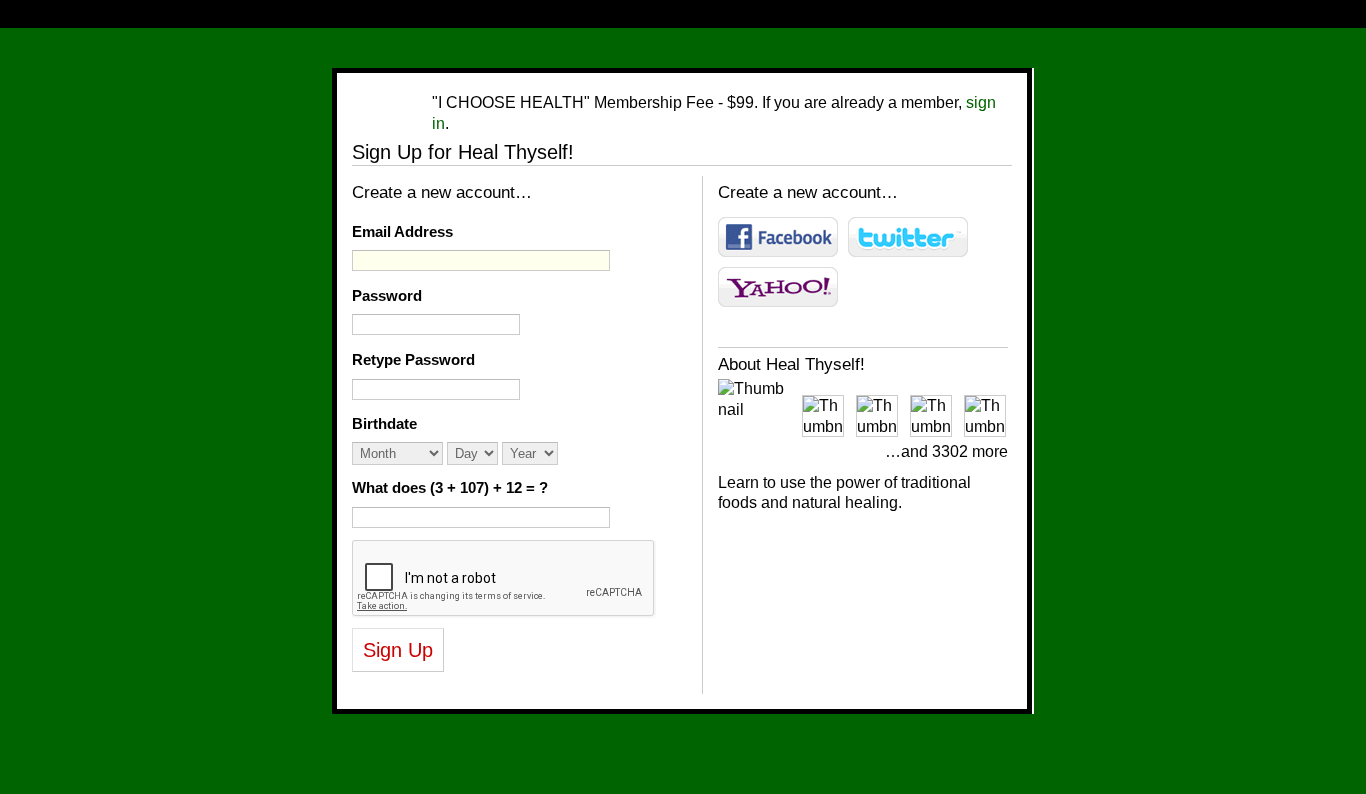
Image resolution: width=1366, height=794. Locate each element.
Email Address (402, 231)
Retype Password (413, 359)
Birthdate (384, 423)
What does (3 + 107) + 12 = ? (450, 487)
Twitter (908, 237)
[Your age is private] (573, 453)
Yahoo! (778, 287)
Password (387, 295)
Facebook (778, 237)
